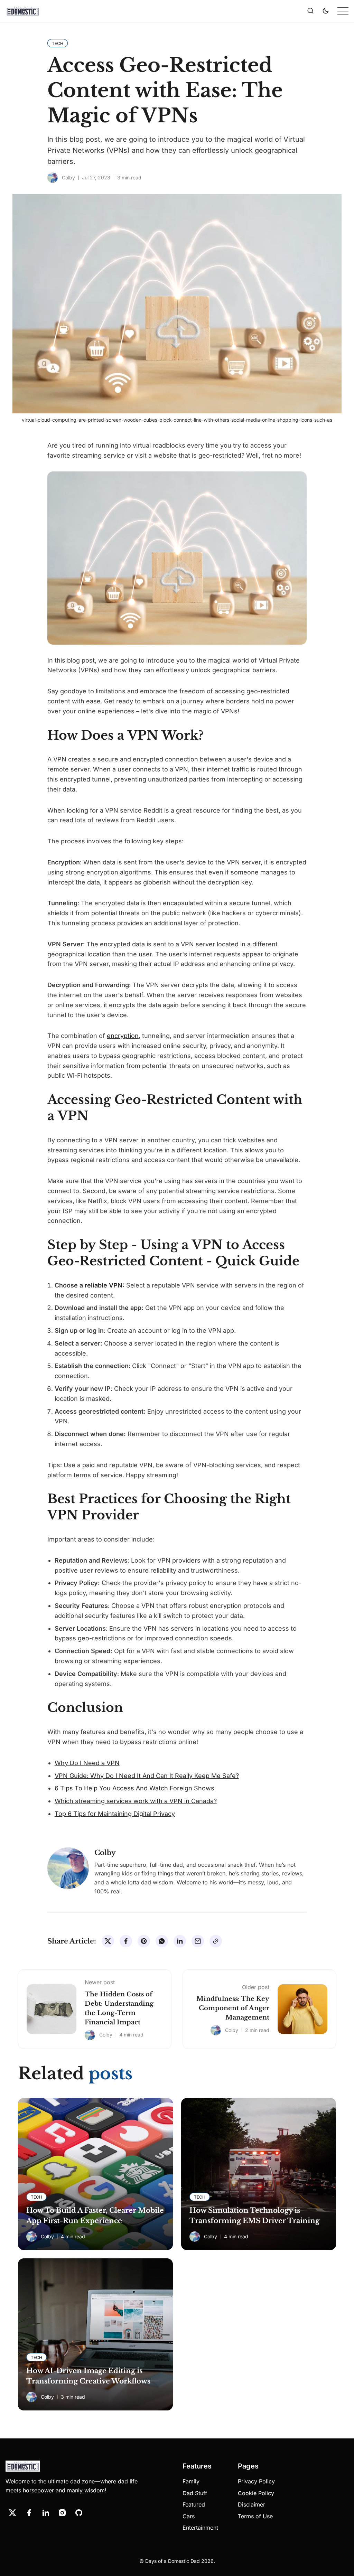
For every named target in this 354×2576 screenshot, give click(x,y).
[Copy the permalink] (216, 1941)
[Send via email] (198, 1941)
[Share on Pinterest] (144, 1941)
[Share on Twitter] (108, 1941)
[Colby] (53, 178)
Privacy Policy (256, 2481)
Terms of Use (255, 2516)
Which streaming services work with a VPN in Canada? (136, 1801)
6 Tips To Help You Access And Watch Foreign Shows (134, 1788)
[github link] (79, 2513)
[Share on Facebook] (126, 1941)
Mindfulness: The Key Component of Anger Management (233, 2008)
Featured (194, 2504)
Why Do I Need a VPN (87, 1763)
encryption (123, 1036)
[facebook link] (29, 2513)
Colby (68, 177)
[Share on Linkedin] (180, 1941)
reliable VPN (104, 1285)
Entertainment (200, 2528)
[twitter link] (12, 2513)
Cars (189, 2516)
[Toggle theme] (326, 11)
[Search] (310, 11)
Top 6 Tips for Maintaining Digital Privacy (115, 1814)
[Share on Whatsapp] (162, 1941)
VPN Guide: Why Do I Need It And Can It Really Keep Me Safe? (147, 1776)
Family (191, 2481)
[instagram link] (62, 2513)
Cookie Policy (256, 2493)
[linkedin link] (46, 2513)
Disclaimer (251, 2504)
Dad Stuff (195, 2493)
